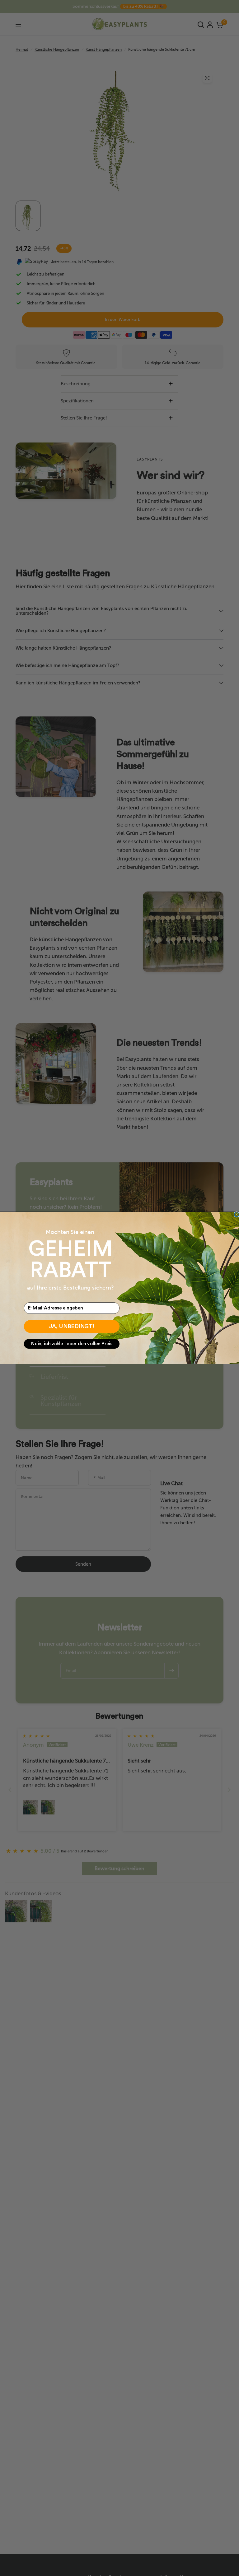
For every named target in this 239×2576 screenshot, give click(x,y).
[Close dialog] (237, 1214)
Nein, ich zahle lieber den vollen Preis (72, 1344)
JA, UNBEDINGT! (72, 1327)
